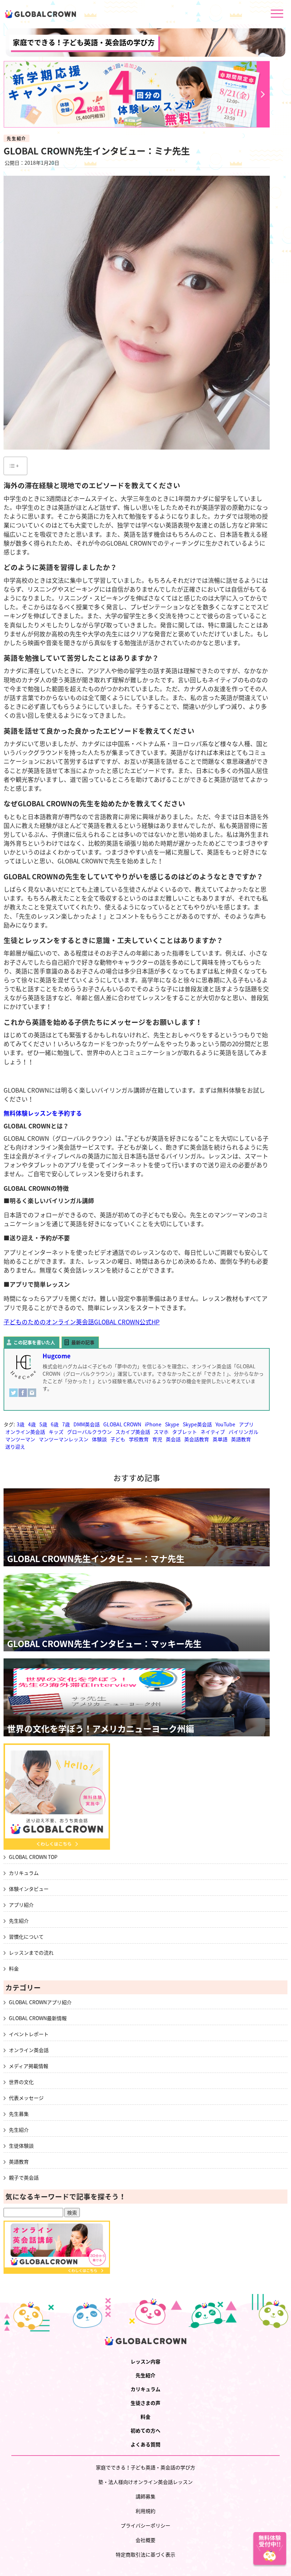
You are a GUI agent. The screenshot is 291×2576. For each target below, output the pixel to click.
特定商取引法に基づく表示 (145, 2554)
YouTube (225, 1424)
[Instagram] (32, 1396)
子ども (118, 1439)
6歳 (55, 1424)
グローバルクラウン (89, 1432)
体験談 (99, 1439)
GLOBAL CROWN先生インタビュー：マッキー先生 (104, 1644)
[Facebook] (23, 1396)
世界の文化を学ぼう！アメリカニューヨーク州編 (101, 1729)
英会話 (173, 1439)
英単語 (220, 1439)
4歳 (32, 1424)
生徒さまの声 (145, 2403)
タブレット (185, 1432)
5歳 (43, 1424)
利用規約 (145, 2511)
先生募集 (19, 2114)
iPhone (153, 1424)
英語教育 (241, 1439)
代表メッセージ (26, 2098)
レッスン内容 (145, 2361)
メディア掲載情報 (29, 2066)
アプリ (246, 1424)
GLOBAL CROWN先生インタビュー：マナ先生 (96, 1558)
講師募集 (145, 2496)
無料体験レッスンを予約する (43, 1113)
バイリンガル (243, 1432)
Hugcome (57, 1356)
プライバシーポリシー (145, 2525)
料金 (14, 1968)
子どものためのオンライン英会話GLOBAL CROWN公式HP (82, 1322)
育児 (157, 1439)
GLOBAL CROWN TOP (33, 1857)
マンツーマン (20, 1439)
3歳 (21, 1424)
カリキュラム (24, 1873)
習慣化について (26, 1937)
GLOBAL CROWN (122, 1424)
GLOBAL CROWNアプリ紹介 (40, 2002)
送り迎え (15, 1447)
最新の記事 (83, 1342)
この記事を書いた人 (34, 1342)
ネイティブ (213, 1432)
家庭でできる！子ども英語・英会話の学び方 (84, 42)
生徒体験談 (21, 2146)
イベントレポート (29, 2034)
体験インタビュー (29, 1889)
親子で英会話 (24, 2177)
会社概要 (145, 2540)
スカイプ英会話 (133, 1432)
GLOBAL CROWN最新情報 (38, 2018)
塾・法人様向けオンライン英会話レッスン (145, 2482)
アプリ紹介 (21, 1905)
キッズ (56, 1432)
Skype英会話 (197, 1424)
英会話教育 (197, 1439)
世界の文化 (21, 2082)
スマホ (161, 1432)
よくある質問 (145, 2444)
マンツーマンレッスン (64, 1439)
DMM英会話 (87, 1424)
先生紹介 (17, 139)
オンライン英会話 (25, 1432)
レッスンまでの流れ (31, 1952)
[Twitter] (13, 1396)
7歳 (66, 1424)
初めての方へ (145, 2430)
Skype (172, 1424)
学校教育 (139, 1439)
